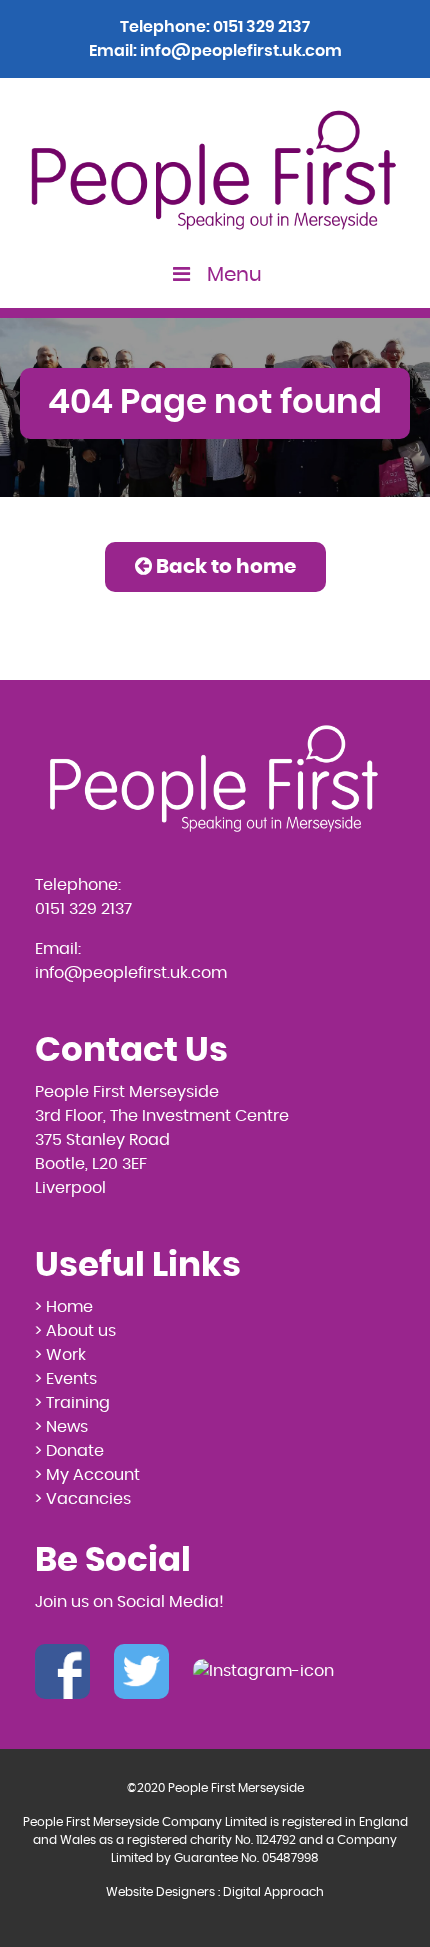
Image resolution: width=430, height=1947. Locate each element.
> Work (60, 1355)
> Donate (69, 1451)
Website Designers (160, 1892)
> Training (72, 1403)
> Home (64, 1307)
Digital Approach (273, 1892)
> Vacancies (83, 1499)
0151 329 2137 (261, 27)
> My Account (87, 1475)
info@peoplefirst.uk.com (241, 51)
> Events (66, 1379)
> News (61, 1427)
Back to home (224, 567)
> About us (75, 1331)
